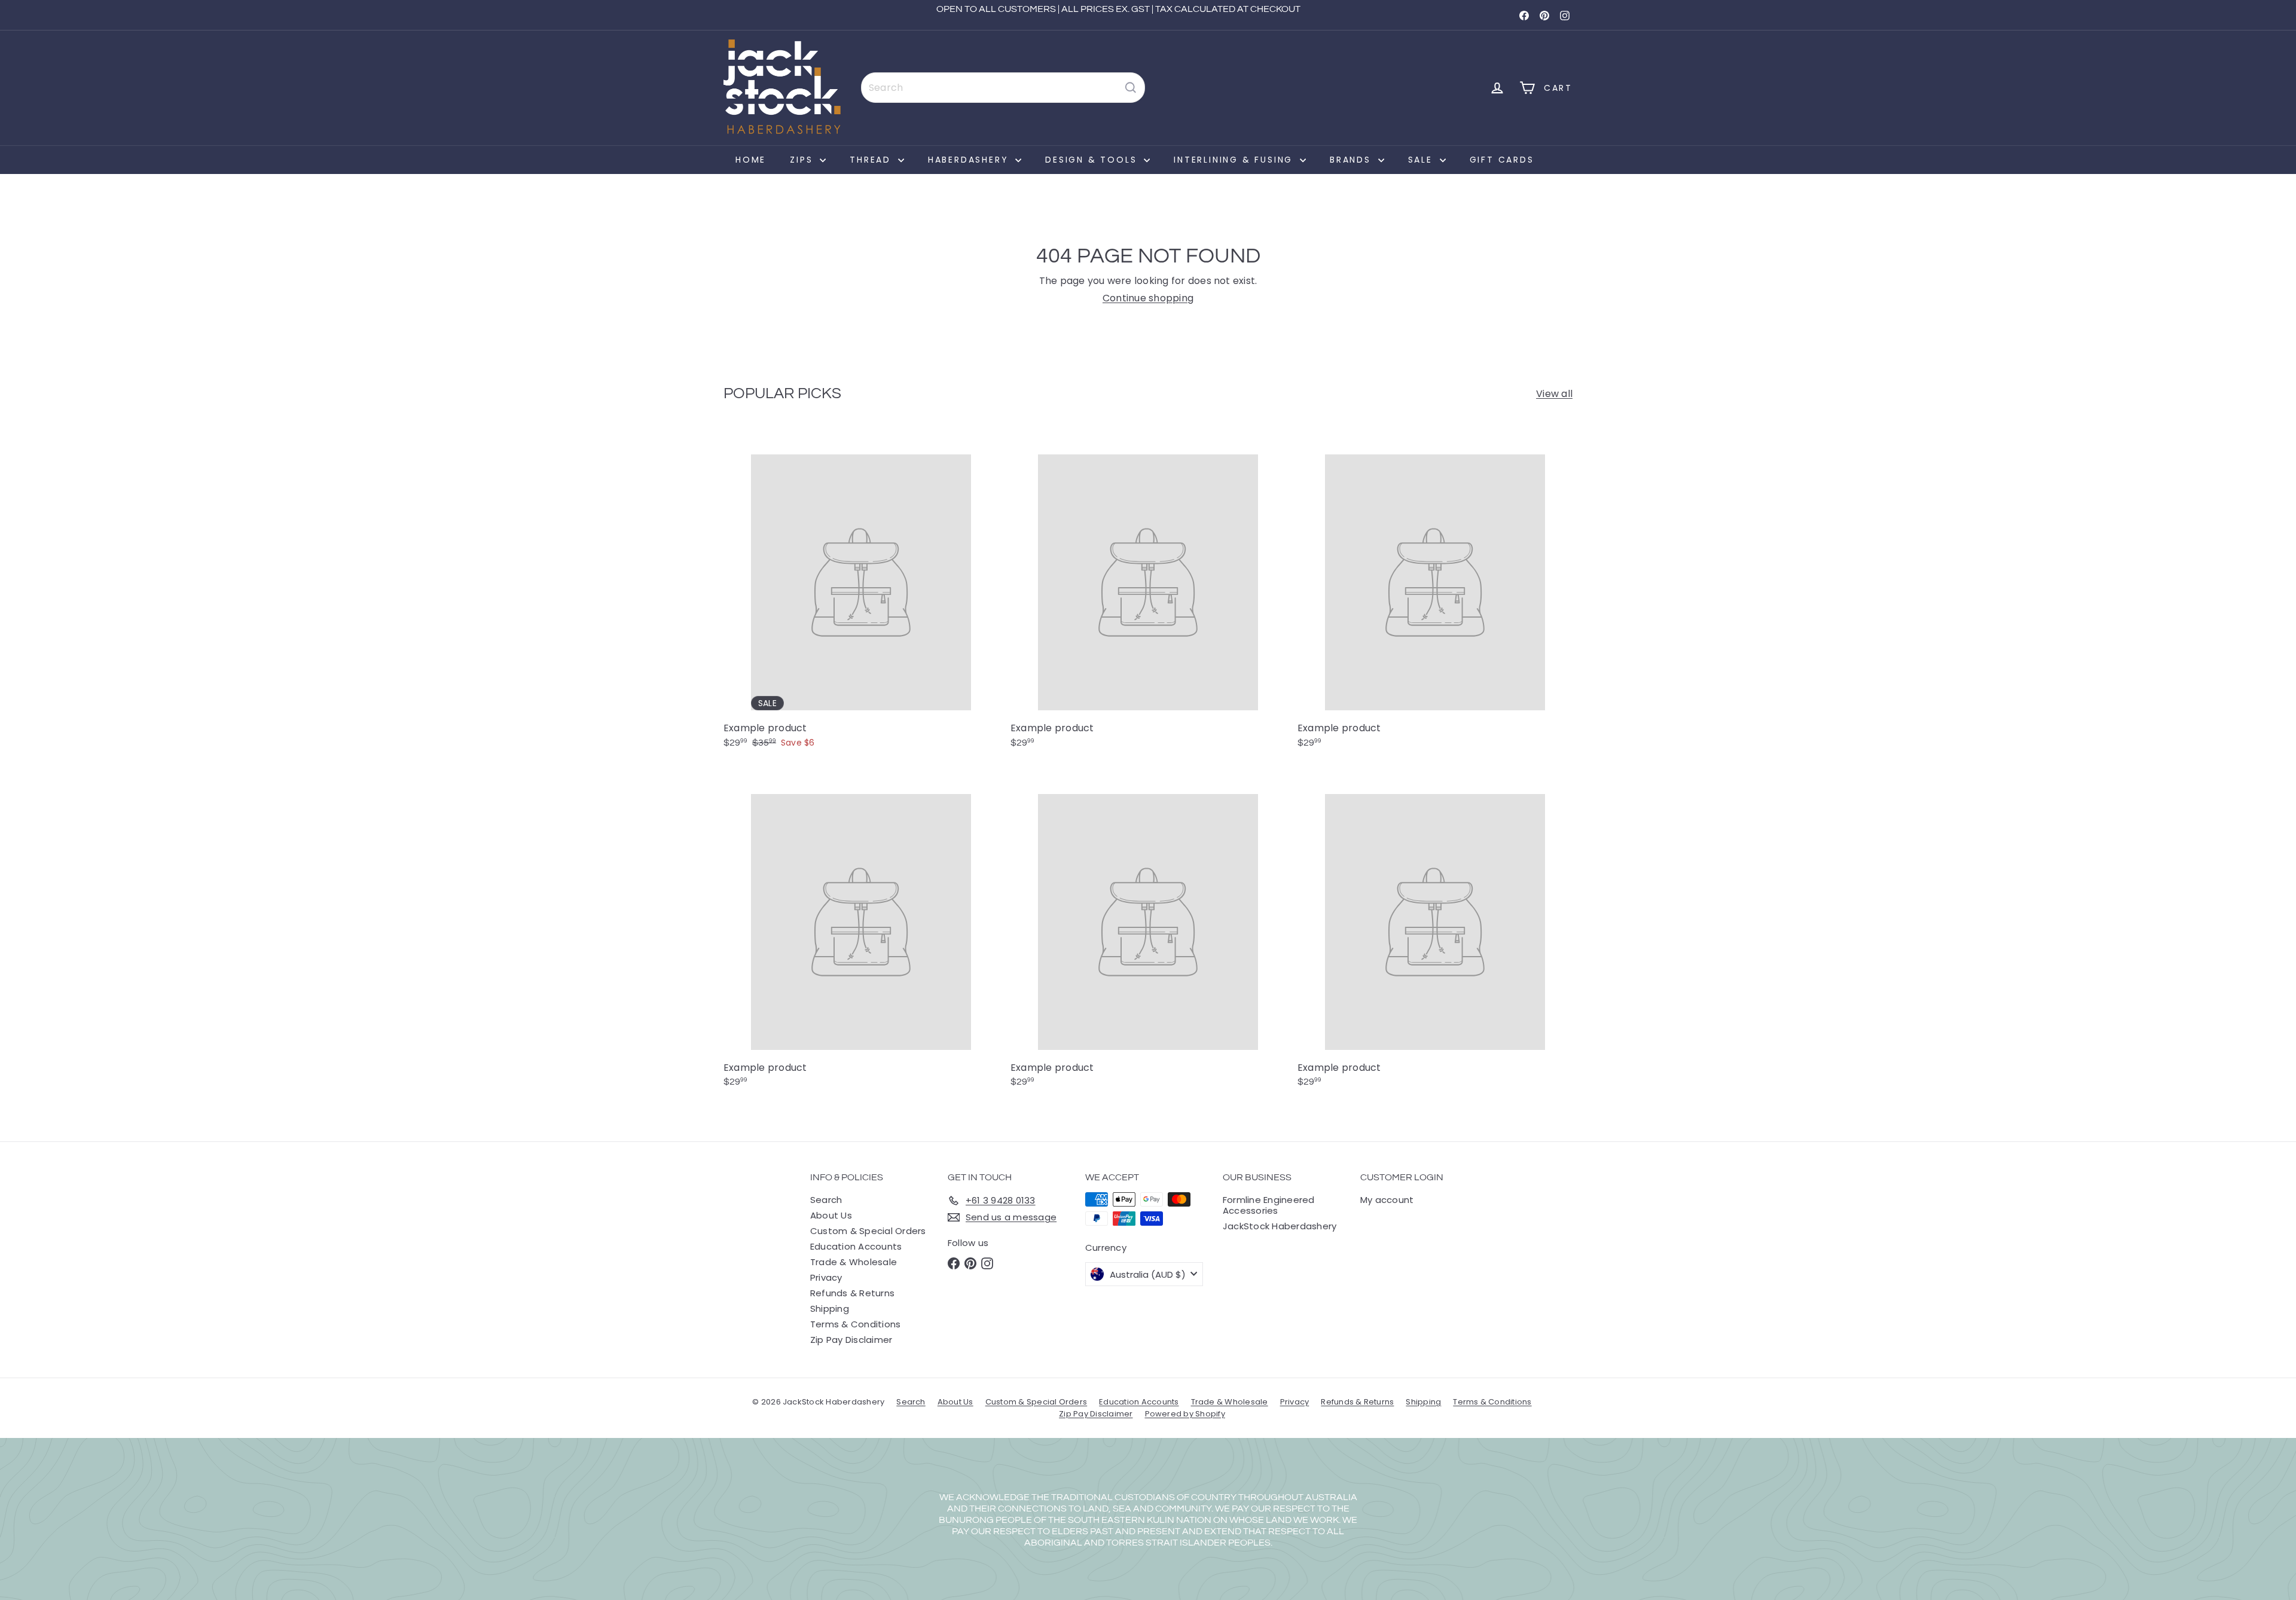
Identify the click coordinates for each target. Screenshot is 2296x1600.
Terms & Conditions (855, 1324)
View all (1554, 394)
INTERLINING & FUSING (1235, 160)
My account (1387, 1200)
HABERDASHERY (970, 160)
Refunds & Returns (852, 1293)
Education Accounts (856, 1246)
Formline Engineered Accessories (1269, 1205)
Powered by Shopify (1185, 1414)
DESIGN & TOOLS (1093, 160)
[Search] (1131, 88)
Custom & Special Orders (868, 1231)
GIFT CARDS (1502, 160)
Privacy (826, 1277)
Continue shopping (1148, 298)
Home (751, 160)
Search (826, 1200)
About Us (831, 1215)
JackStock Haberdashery (1280, 1226)
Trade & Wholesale (854, 1262)
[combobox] (1003, 88)
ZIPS (803, 160)
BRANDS (1352, 160)
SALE (1422, 160)
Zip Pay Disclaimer (851, 1340)
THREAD (872, 160)
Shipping (830, 1309)
